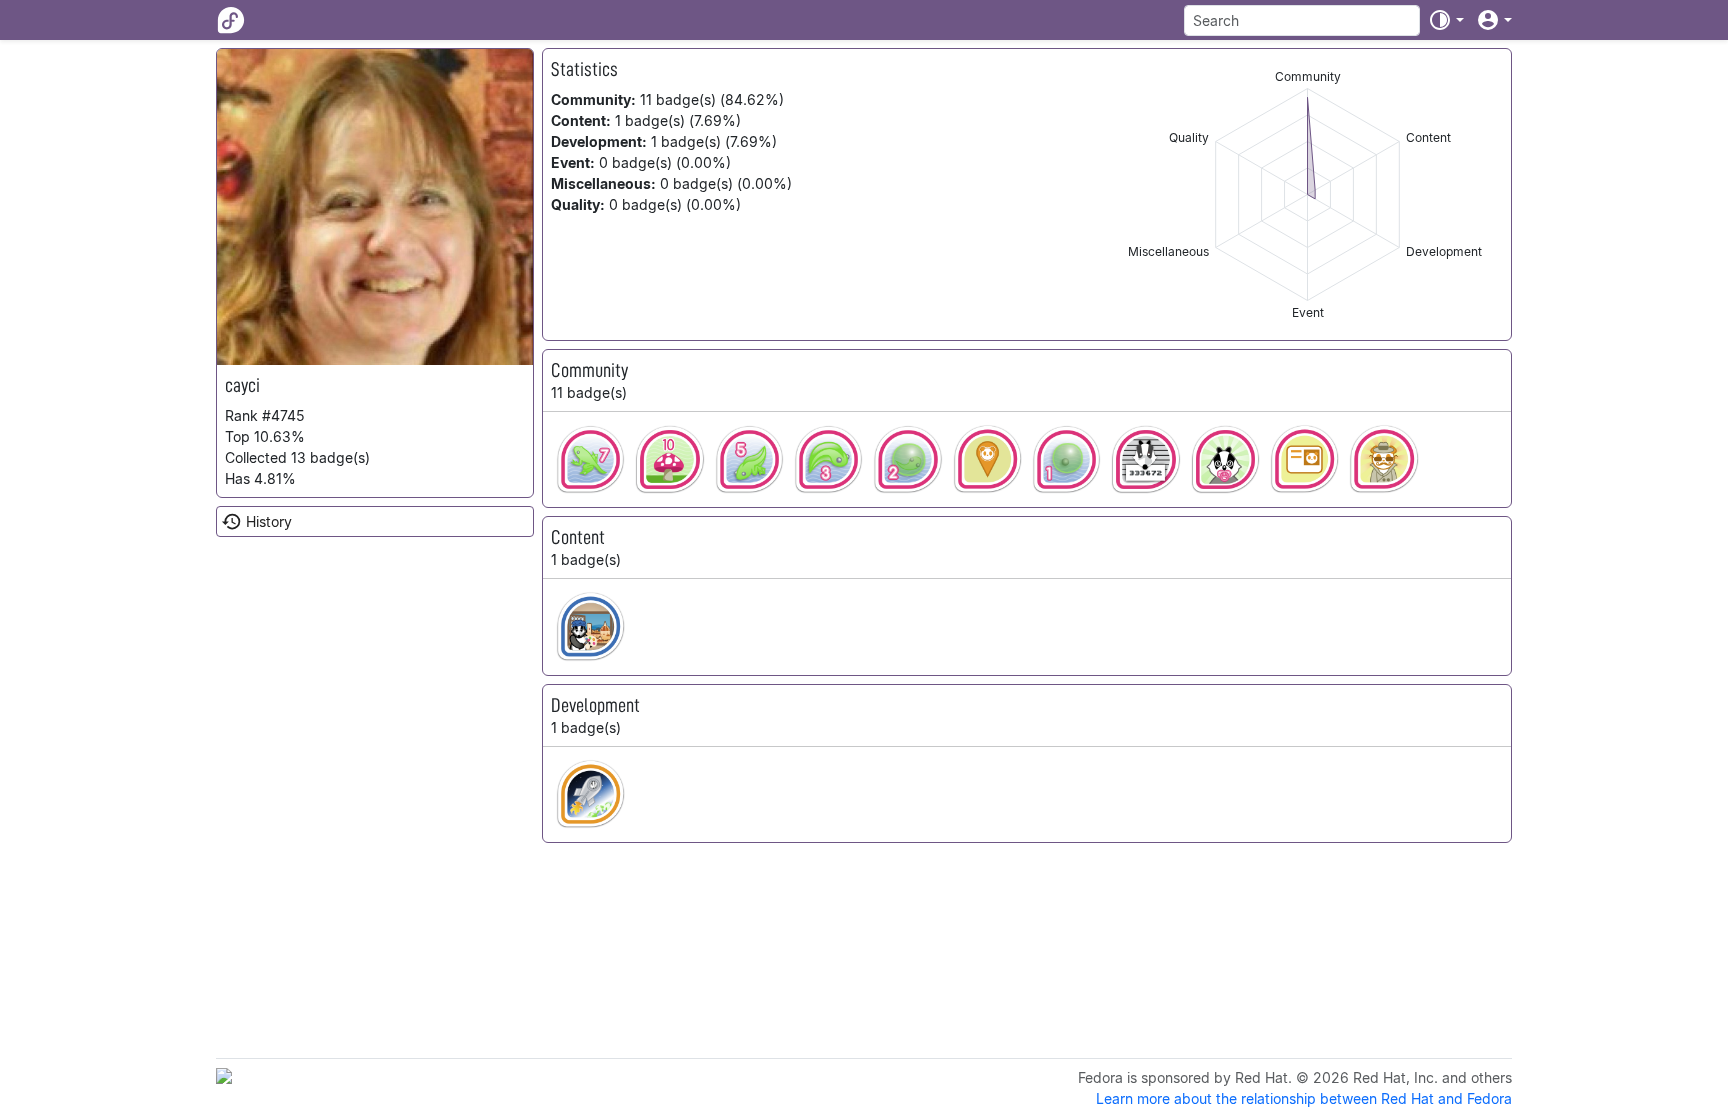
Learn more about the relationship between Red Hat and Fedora (1304, 1098)
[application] (1307, 194)
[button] (1446, 20)
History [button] (269, 521)
